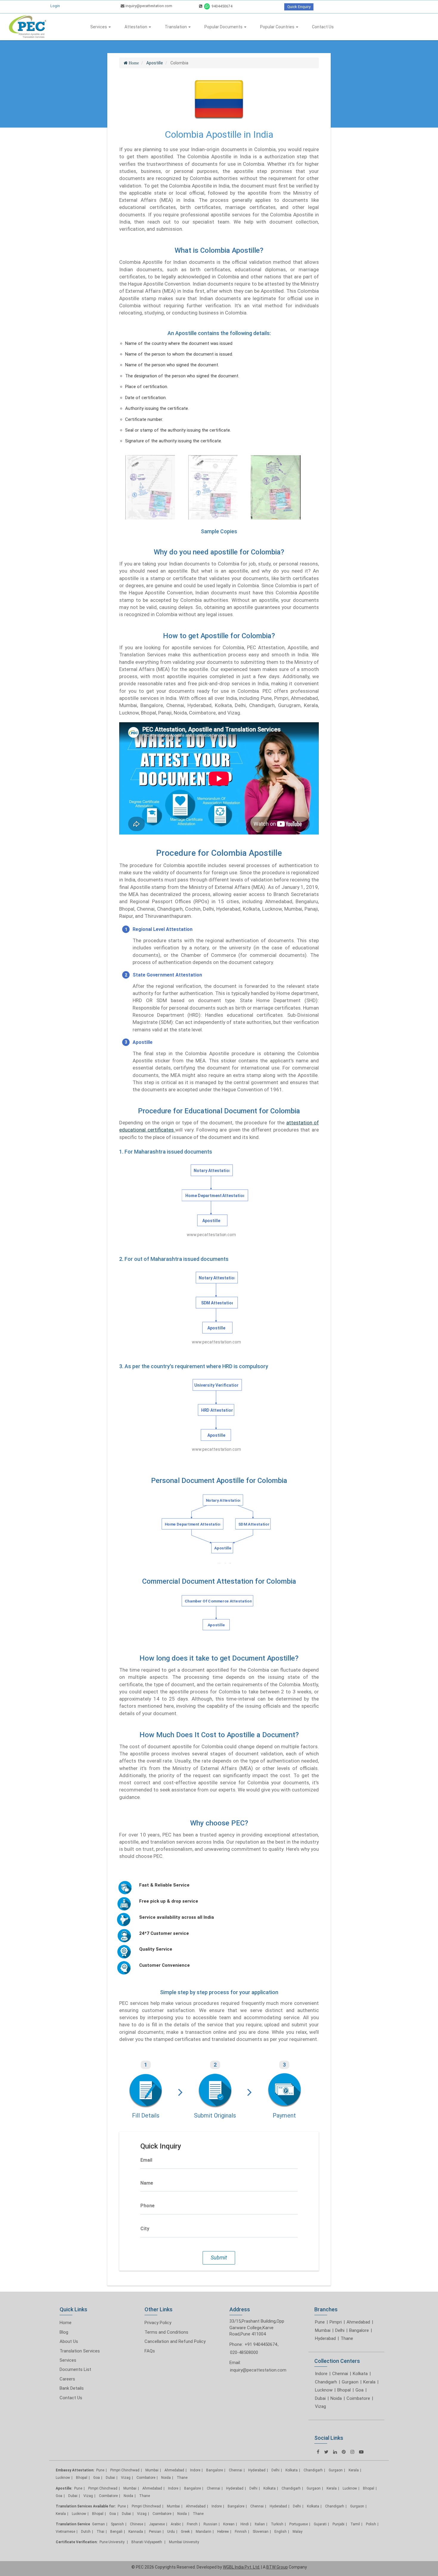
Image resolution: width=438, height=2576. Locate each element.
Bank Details (72, 2388)
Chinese (136, 2524)
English (281, 2532)
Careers (67, 2379)
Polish (371, 2524)
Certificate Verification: (77, 2542)
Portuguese (299, 2524)
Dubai (320, 2398)
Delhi (340, 2330)
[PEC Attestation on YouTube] (361, 2452)
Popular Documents (224, 27)
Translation (176, 27)
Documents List (75, 2369)
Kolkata (360, 2374)
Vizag (320, 2406)
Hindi (245, 2524)
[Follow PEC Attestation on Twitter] (326, 2452)
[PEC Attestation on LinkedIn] (335, 2452)
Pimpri (336, 2322)
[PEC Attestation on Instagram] (352, 2452)
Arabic (176, 2524)
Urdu (171, 2532)
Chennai (340, 2374)
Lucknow (324, 2390)
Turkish (277, 2524)
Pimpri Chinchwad (125, 2470)
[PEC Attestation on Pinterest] (344, 2452)
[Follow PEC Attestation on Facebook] (318, 2452)
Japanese (157, 2524)
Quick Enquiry (299, 7)
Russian (210, 2524)
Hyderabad (325, 2338)
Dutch (86, 2532)
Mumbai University (184, 2542)
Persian (155, 2532)
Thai (100, 2532)
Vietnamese (65, 2532)
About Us (69, 2341)
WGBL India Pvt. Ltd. (241, 2567)
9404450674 (222, 6)
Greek (185, 2532)
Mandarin (204, 2532)
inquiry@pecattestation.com (148, 6)
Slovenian (261, 2532)
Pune (320, 2322)
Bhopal (344, 2390)
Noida (336, 2398)
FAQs (150, 2351)
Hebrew (223, 2532)
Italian (260, 2524)
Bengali (116, 2532)
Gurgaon (350, 2382)
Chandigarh (326, 2382)
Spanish (117, 2524)
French (192, 2524)
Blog (64, 2332)
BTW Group (277, 2567)
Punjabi (338, 2524)
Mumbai (323, 2330)
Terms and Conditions (166, 2332)
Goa (359, 2390)
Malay (298, 2532)
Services (99, 27)
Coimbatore (358, 2398)
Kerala (369, 2382)
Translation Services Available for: (86, 2506)
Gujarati (320, 2524)
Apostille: (64, 2488)
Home (66, 2323)
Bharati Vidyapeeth (147, 2542)
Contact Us (323, 27)
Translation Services (80, 2351)
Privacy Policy (158, 2323)
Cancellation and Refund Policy (175, 2341)
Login (55, 6)
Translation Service (73, 2524)
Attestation (136, 27)
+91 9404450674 (261, 2344)
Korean (229, 2524)
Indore (321, 2374)
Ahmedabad (358, 2322)
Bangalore (359, 2330)
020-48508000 (244, 2352)
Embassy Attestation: (75, 2470)
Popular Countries (278, 27)
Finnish (241, 2532)
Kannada (136, 2532)
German (98, 2524)
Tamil (355, 2524)
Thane (347, 2338)
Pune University (112, 2542)
